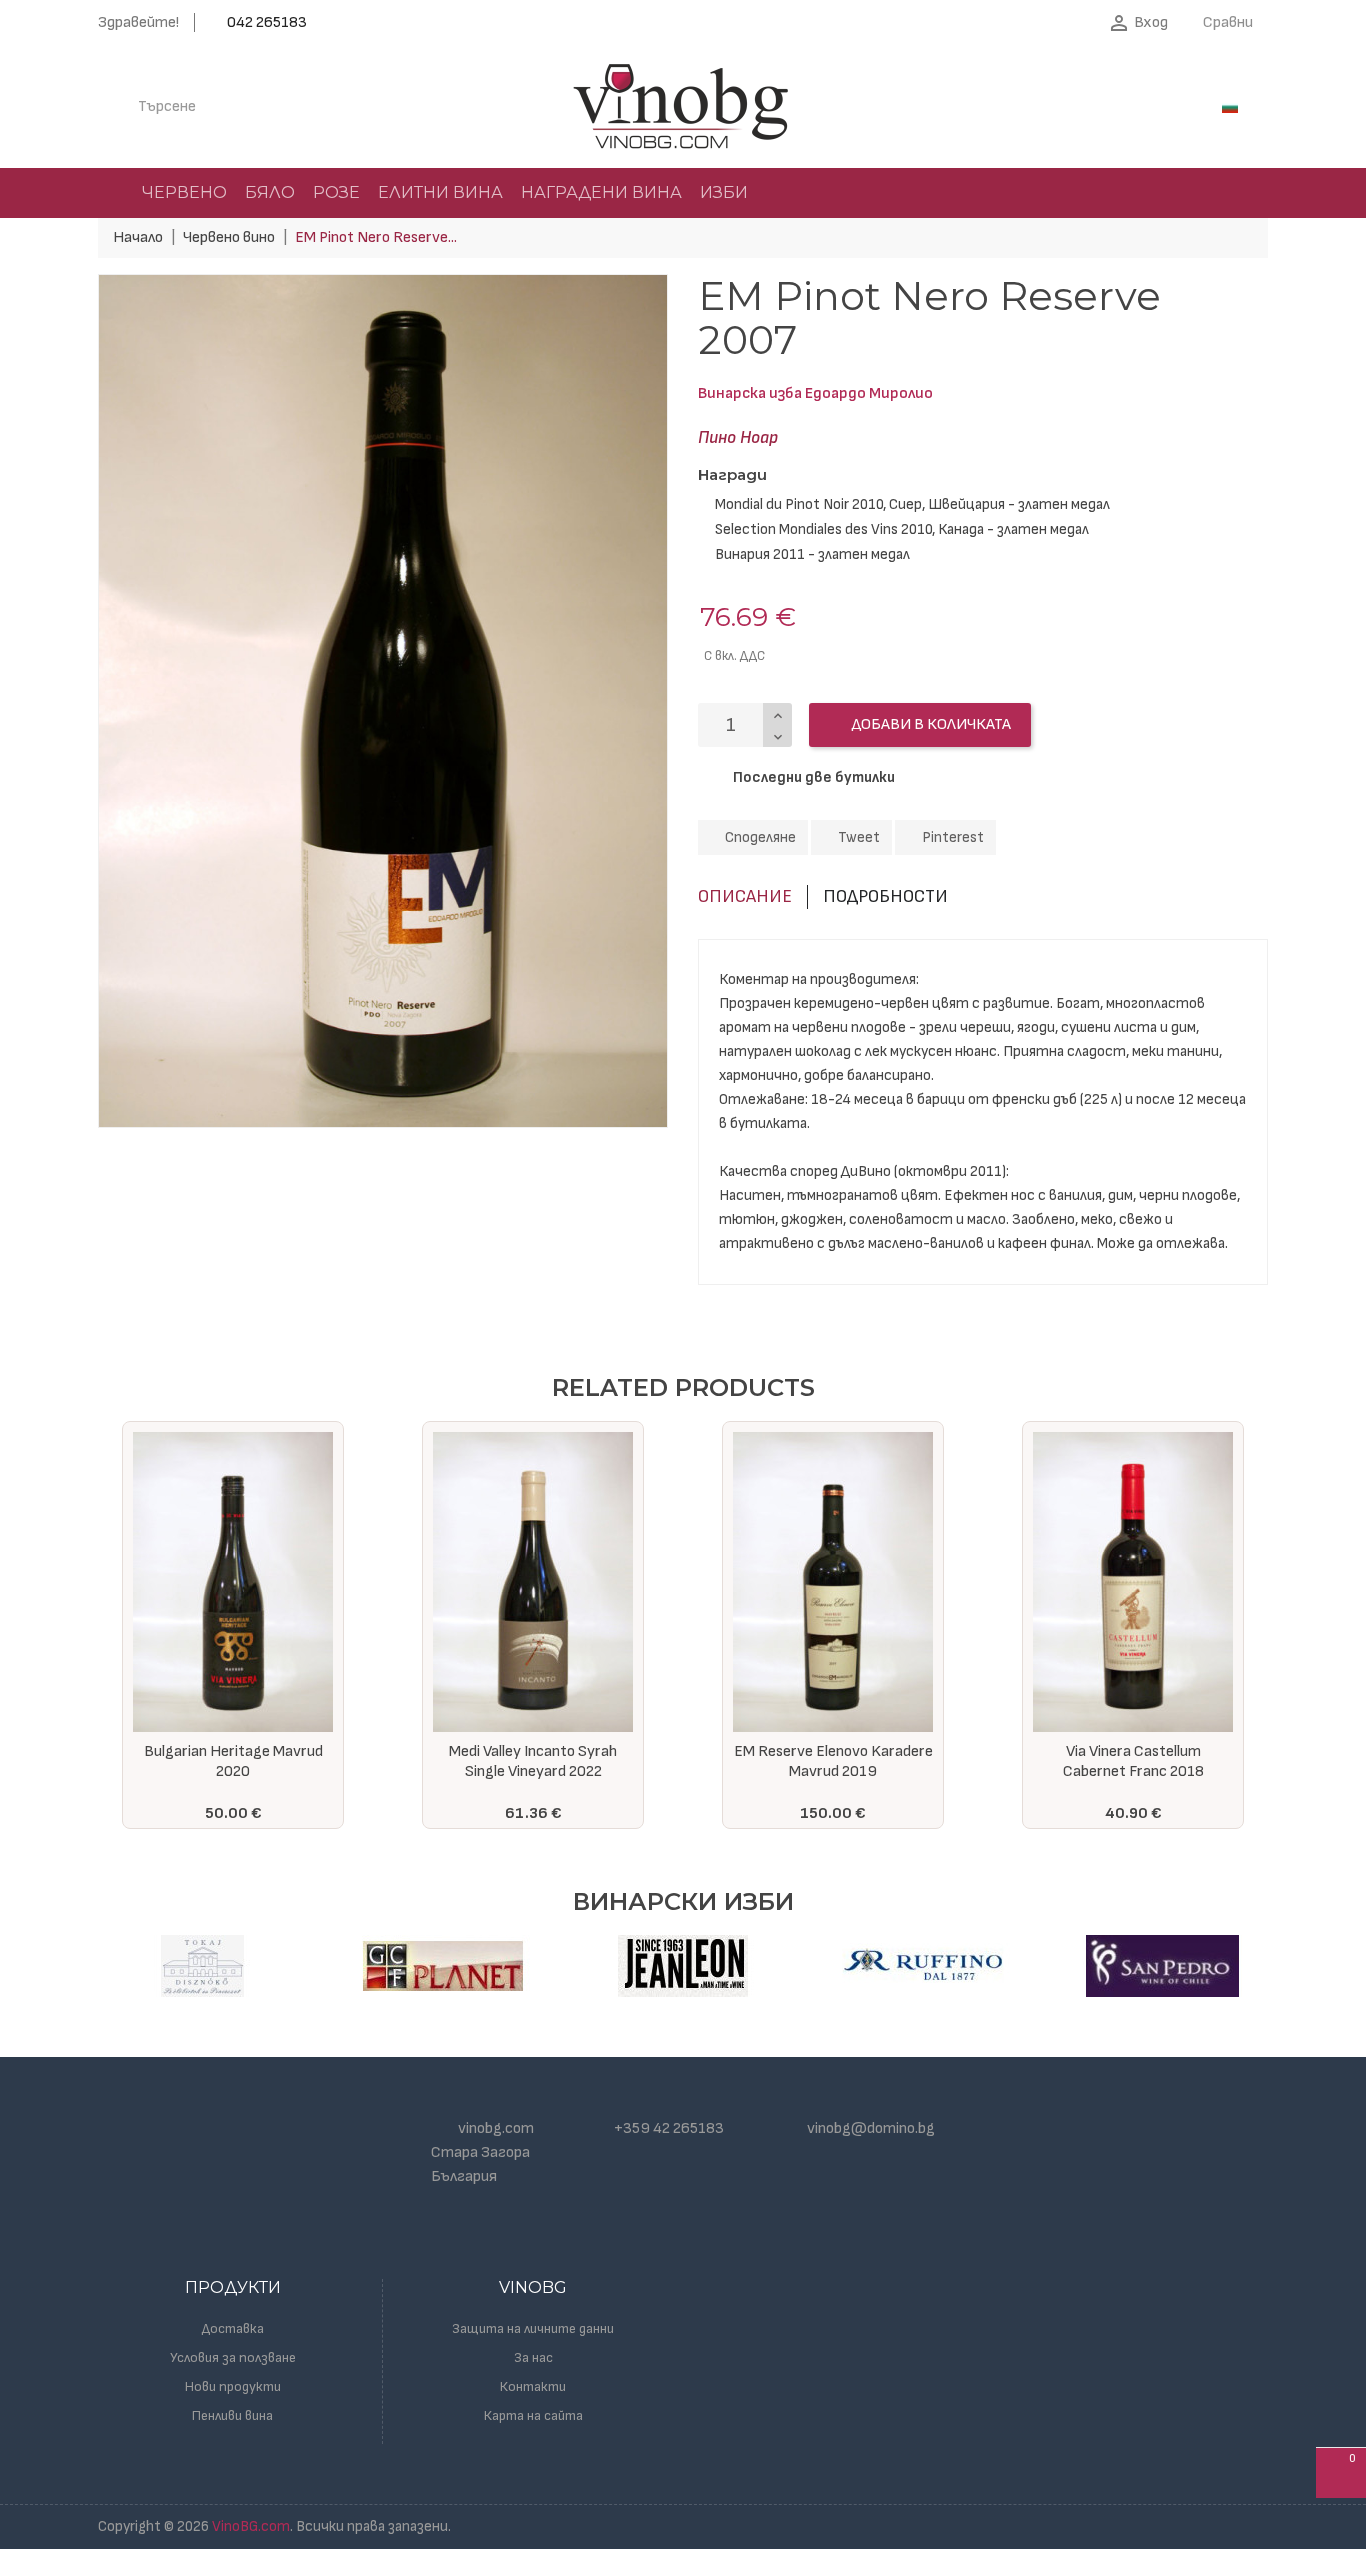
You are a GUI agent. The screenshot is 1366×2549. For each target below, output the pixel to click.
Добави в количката (930, 724)
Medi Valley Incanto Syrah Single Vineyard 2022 (233, 1761)
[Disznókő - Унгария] (203, 1966)
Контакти (533, 2386)
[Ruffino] (923, 1966)
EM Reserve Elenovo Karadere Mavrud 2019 (533, 1761)
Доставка (233, 2328)
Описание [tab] (745, 896)
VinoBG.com (251, 2526)
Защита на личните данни (533, 2328)
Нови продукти (233, 2386)
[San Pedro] (1163, 1966)
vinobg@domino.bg (871, 2128)
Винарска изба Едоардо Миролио (815, 393)
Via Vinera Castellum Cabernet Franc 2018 (833, 1761)
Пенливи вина (232, 2415)
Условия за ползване (233, 2357)
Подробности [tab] (885, 896)
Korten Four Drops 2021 (1133, 1751)
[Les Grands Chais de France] (443, 1966)
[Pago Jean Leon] (683, 1966)
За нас (533, 2357)
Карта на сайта (533, 2415)
